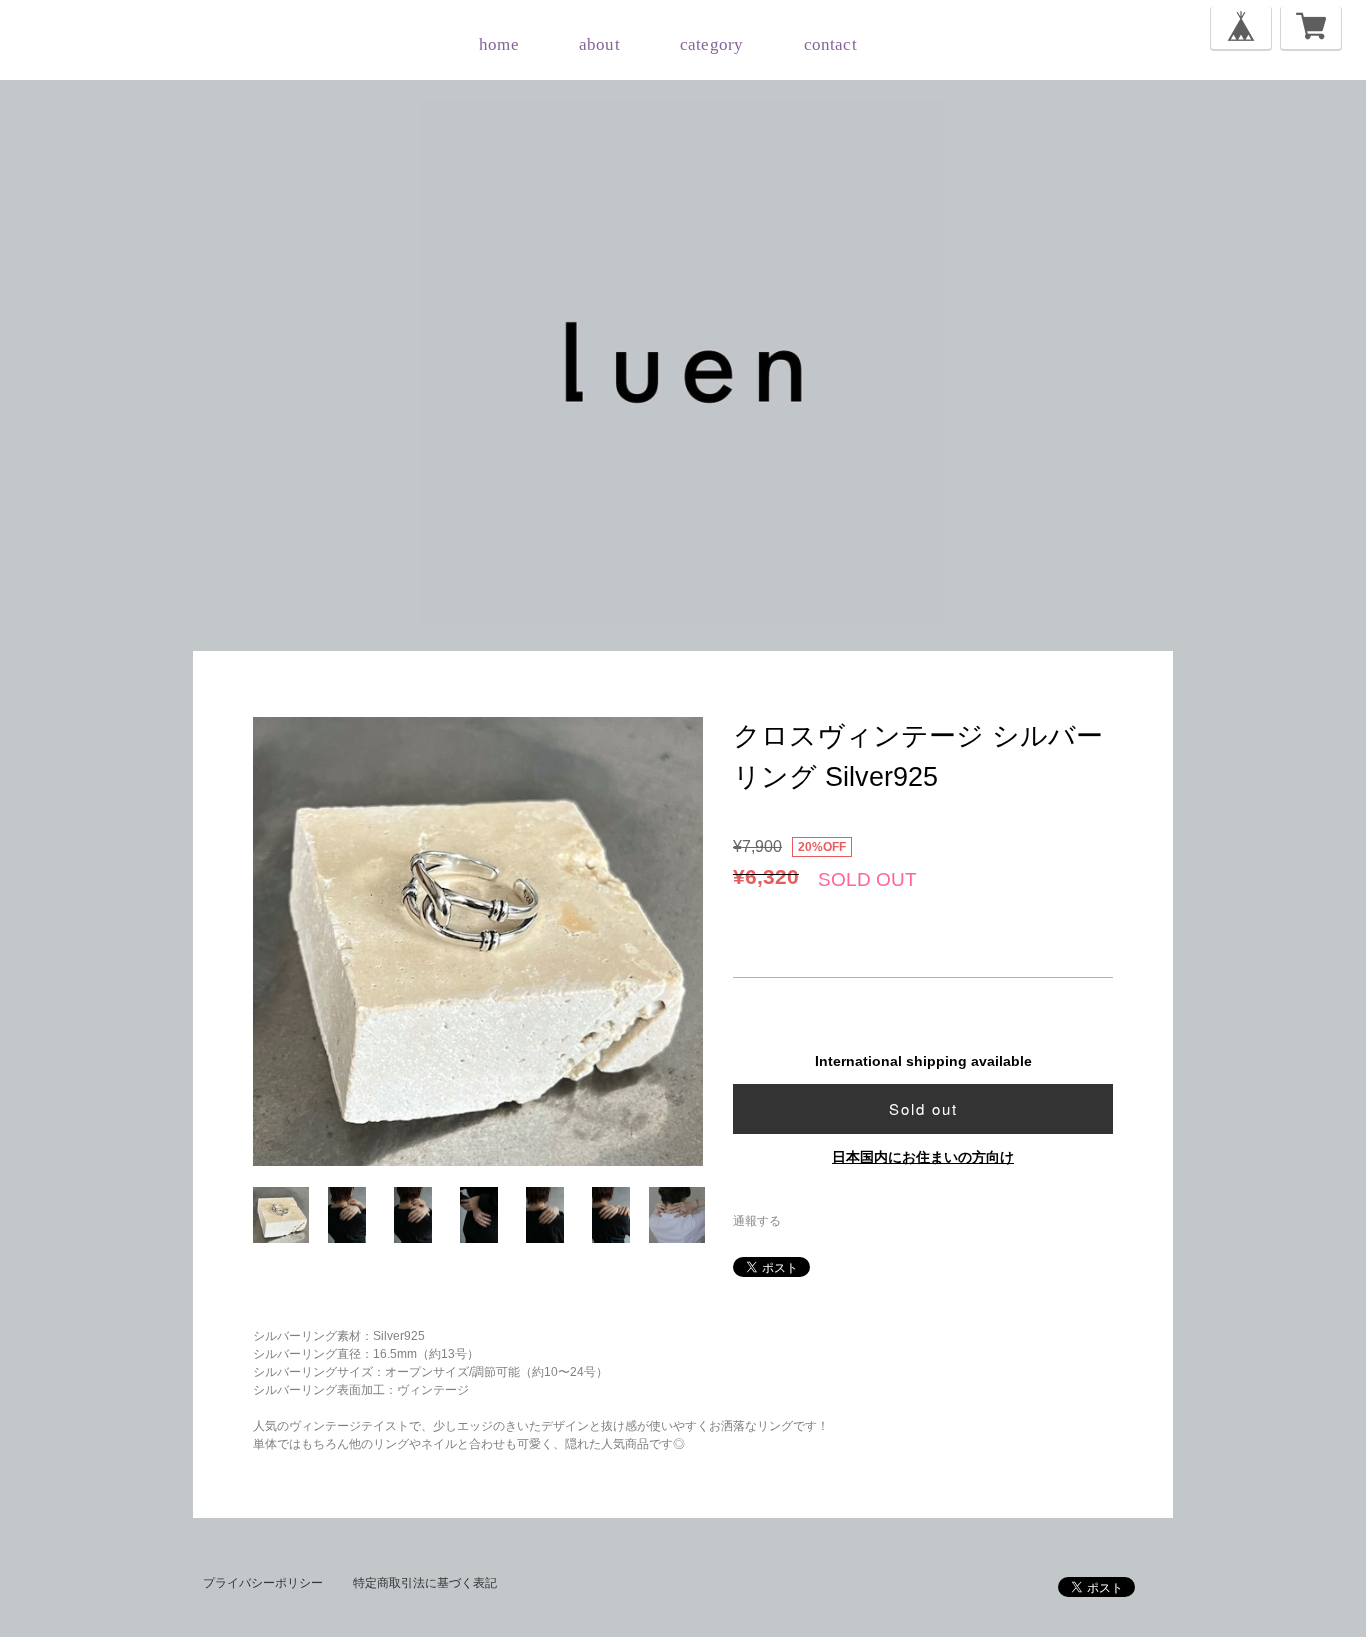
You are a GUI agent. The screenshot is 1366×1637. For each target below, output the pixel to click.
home (499, 44)
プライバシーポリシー (263, 1583)
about (599, 44)
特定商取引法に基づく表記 (425, 1583)
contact (830, 44)
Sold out (923, 1108)
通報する (757, 1221)
